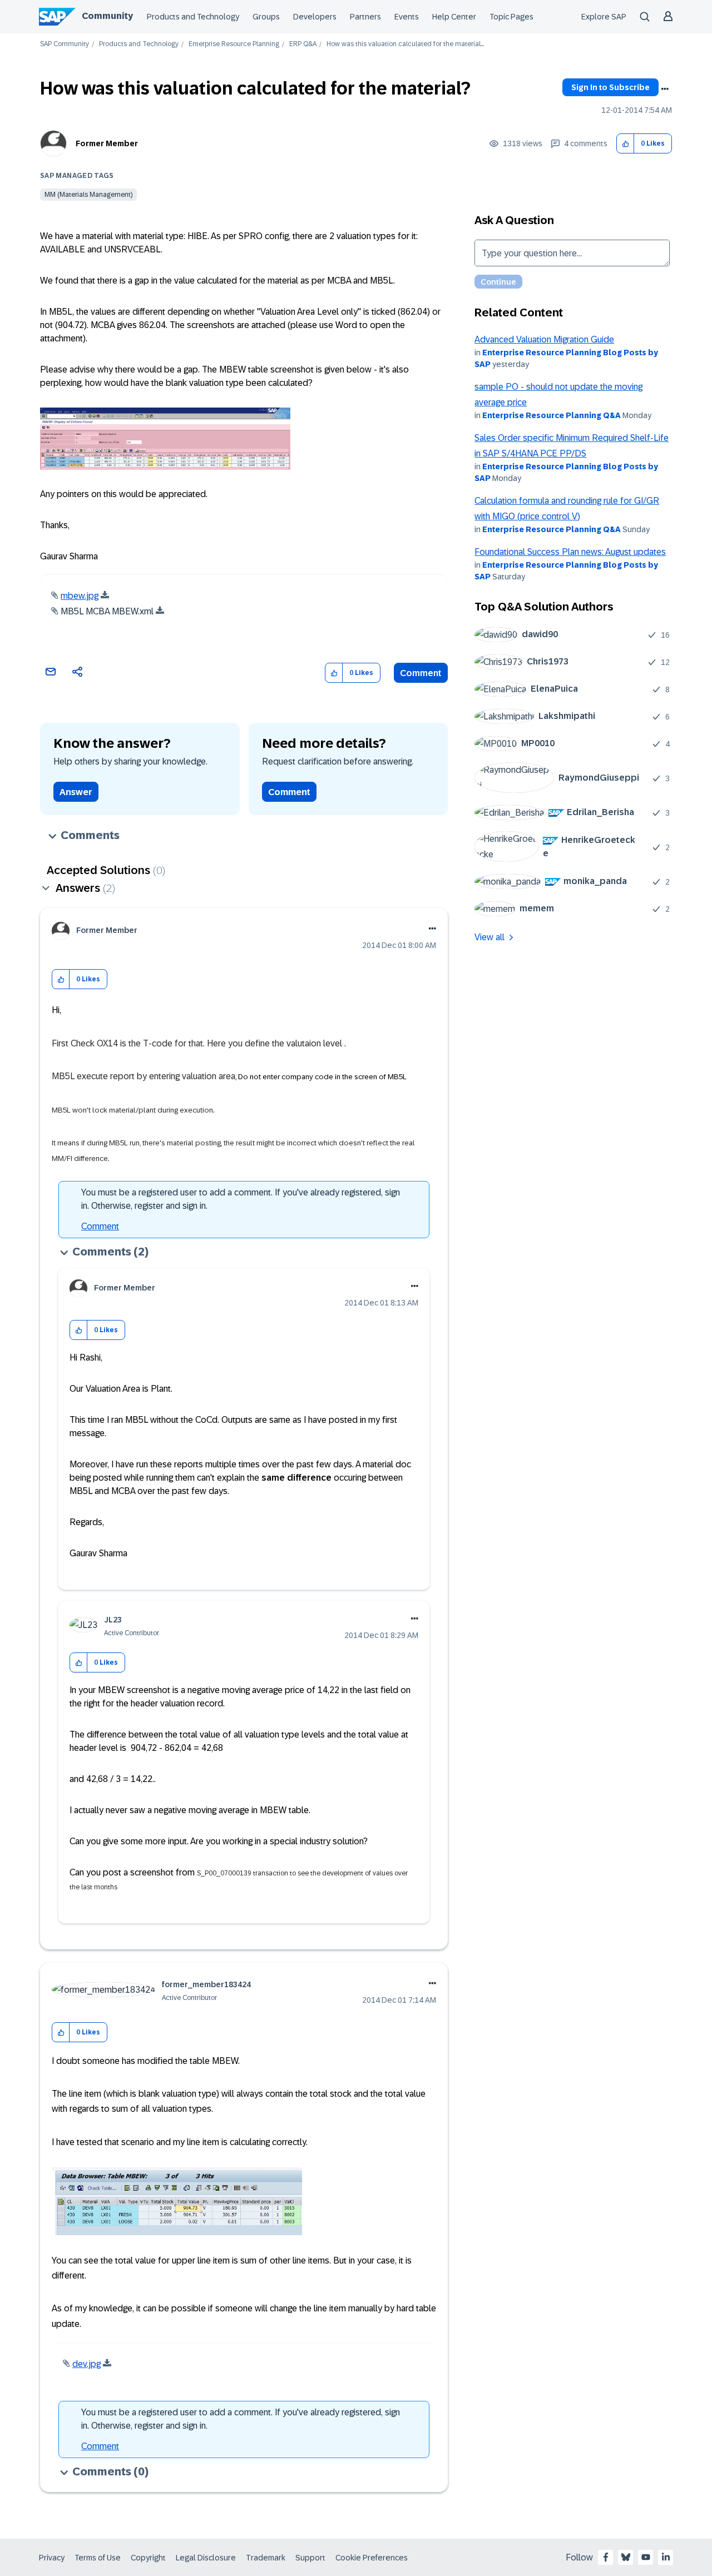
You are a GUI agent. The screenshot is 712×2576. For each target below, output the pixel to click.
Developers (315, 17)
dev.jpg (86, 2364)
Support (310, 2558)
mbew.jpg (80, 596)
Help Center (454, 17)
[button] (626, 144)
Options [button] (665, 89)
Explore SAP (604, 17)
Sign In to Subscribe (610, 87)
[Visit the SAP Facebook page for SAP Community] (606, 2557)
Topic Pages (511, 17)
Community (107, 16)
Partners (365, 17)
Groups (266, 17)
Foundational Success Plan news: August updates (570, 552)
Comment (421, 673)
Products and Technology (193, 17)
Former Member (107, 143)
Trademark (266, 2558)
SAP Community (65, 44)
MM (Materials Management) (88, 195)
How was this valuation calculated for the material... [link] (405, 44)
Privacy (52, 2558)
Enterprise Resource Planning (234, 44)
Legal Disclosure (206, 2558)
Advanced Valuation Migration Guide (544, 339)
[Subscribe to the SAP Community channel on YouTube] (646, 2557)
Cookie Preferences (372, 2558)
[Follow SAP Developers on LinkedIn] (666, 2557)
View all (489, 937)
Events (407, 17)
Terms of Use (98, 2558)
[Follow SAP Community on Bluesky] (626, 2557)
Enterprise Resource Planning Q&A (552, 415)
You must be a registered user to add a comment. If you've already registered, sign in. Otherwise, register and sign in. (241, 1199)
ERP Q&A (303, 44)
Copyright (148, 2558)
